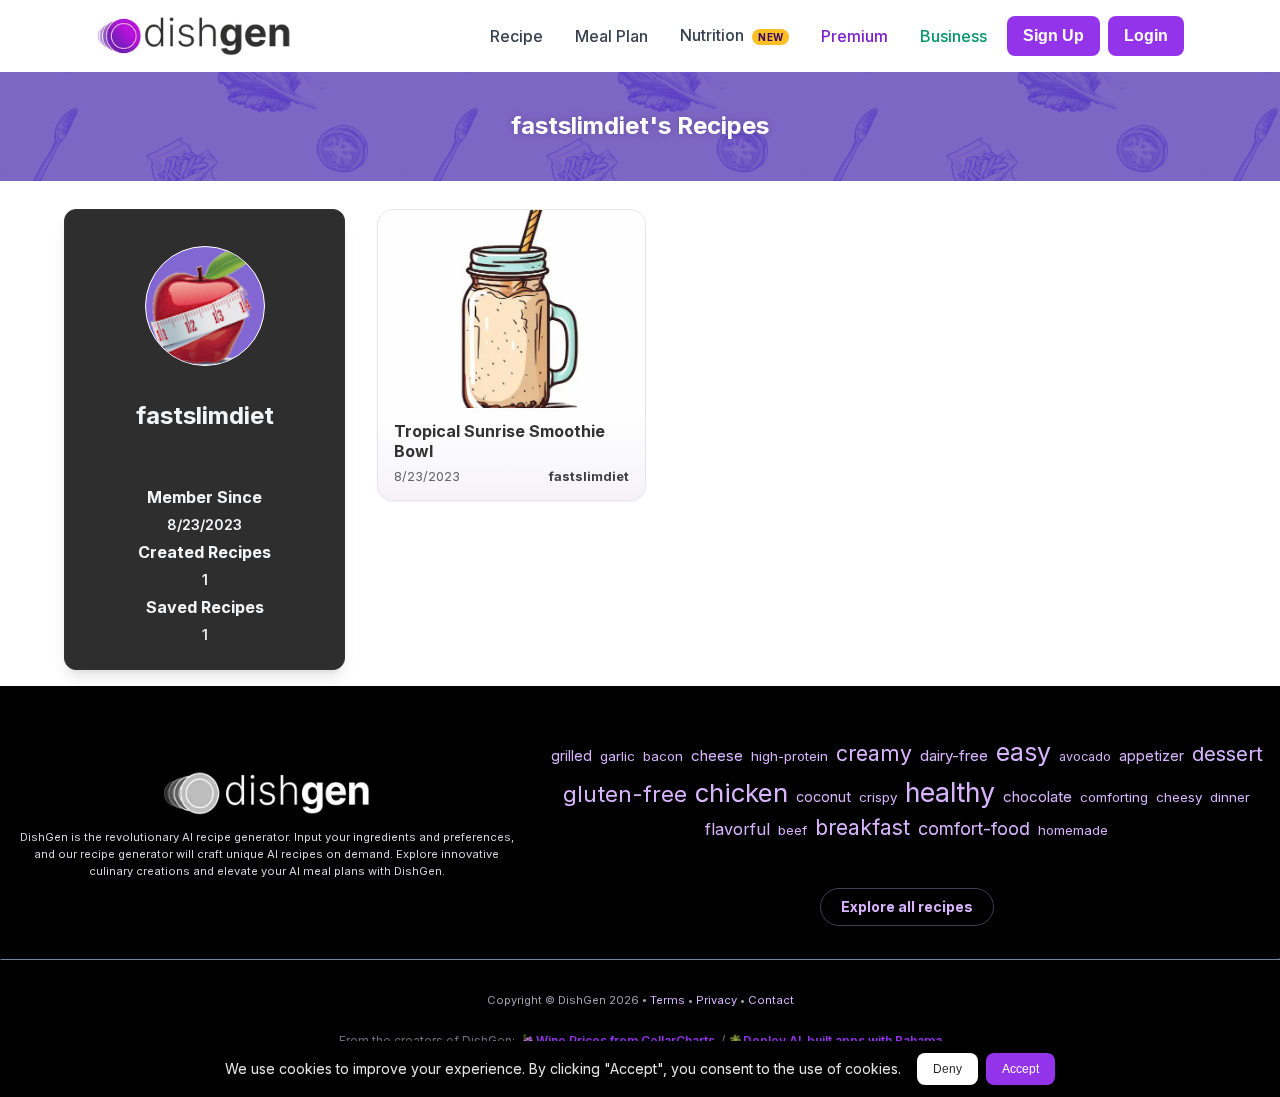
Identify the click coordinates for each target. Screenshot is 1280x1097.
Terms (667, 1000)
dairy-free (954, 755)
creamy (874, 753)
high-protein (789, 756)
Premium (854, 36)
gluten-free (625, 793)
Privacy (716, 1000)
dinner (1230, 797)
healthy (950, 792)
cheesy (1179, 797)
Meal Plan (611, 36)
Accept (1020, 1069)
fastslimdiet (589, 476)
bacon (663, 756)
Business (953, 36)
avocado (1085, 756)
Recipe (516, 36)
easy (1023, 752)
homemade (1073, 830)
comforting (1114, 797)
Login (1146, 35)
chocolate (1037, 796)
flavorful (737, 829)
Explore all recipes (907, 906)
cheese (717, 755)
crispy (878, 797)
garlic (617, 756)
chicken (741, 792)
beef (792, 830)
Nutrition (731, 35)
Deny (947, 1069)
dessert (1227, 753)
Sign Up (1053, 35)
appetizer (1151, 755)
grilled (571, 755)
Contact (771, 1000)
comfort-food (974, 828)
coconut (823, 796)
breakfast (862, 827)
